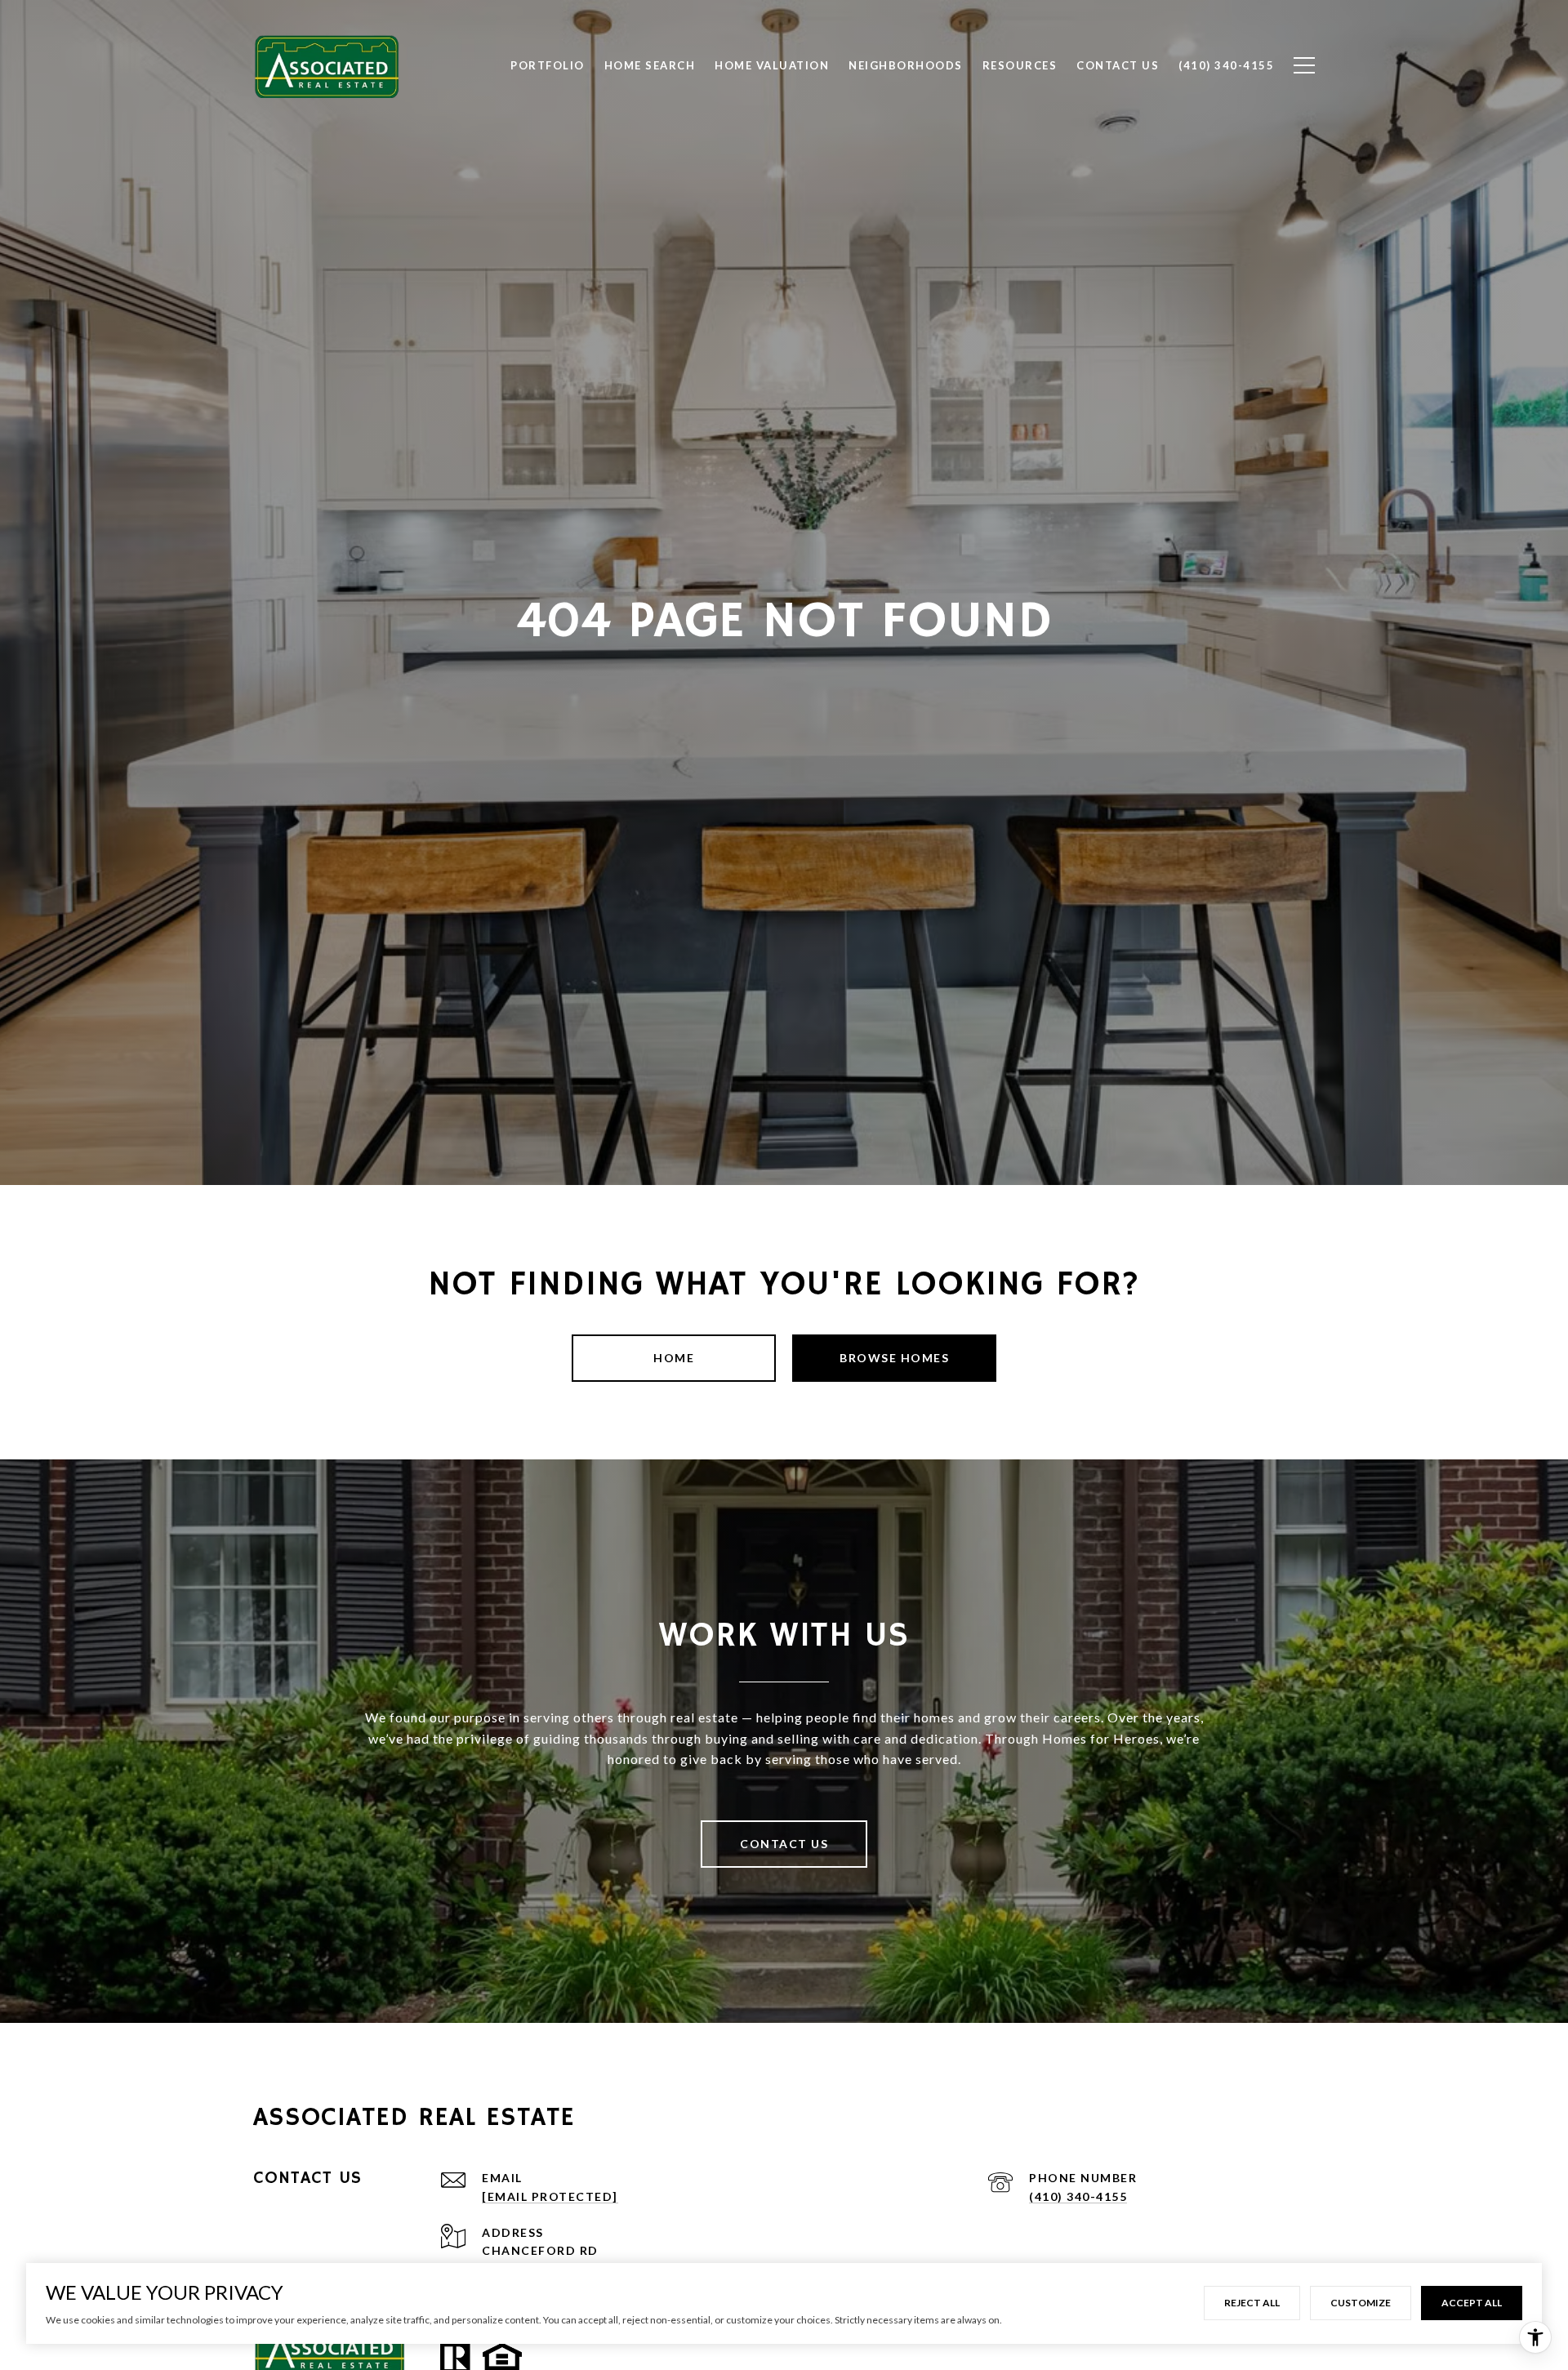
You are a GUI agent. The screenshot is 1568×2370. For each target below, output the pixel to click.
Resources (1020, 65)
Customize (1361, 2303)
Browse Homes (894, 1358)
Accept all (1472, 2303)
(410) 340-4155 (1078, 2196)
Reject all (1252, 2303)
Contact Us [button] (784, 1844)
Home (674, 1358)
